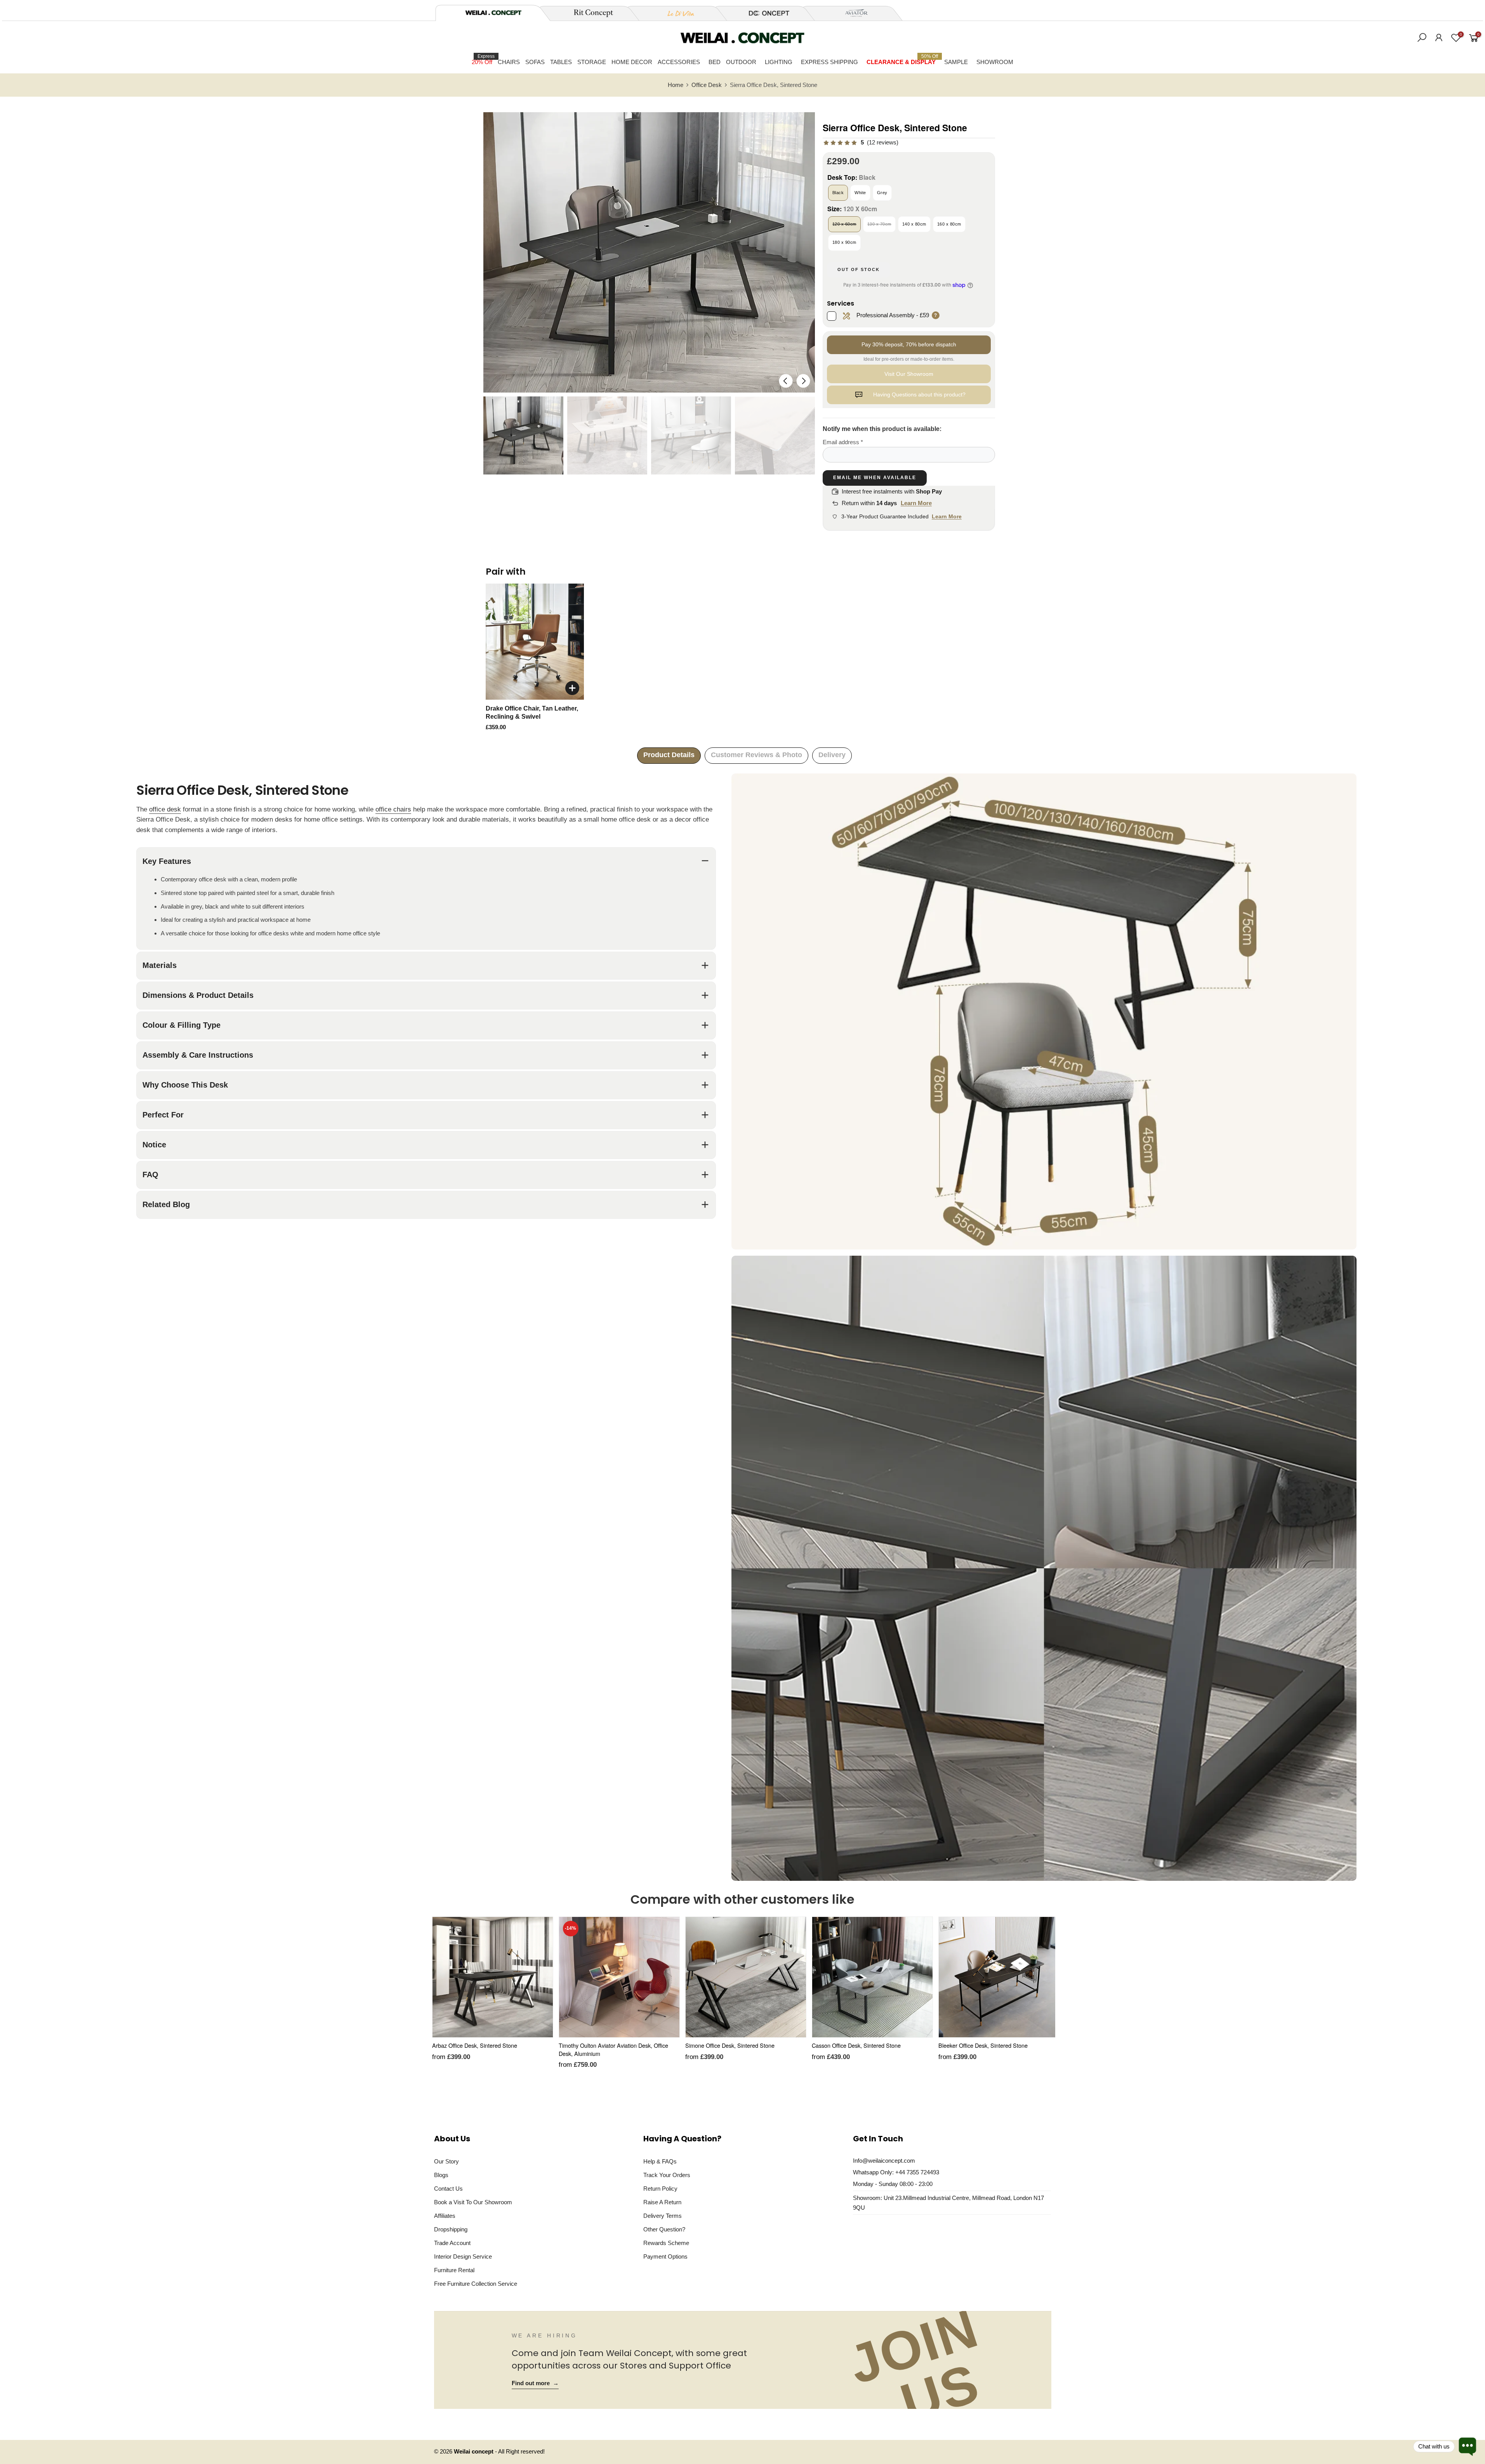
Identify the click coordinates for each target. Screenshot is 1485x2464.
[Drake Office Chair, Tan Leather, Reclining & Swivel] (535, 642)
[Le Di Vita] (677, 13)
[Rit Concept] (589, 13)
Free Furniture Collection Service (476, 2284)
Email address (843, 442)
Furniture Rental (454, 2270)
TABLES (561, 62)
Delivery (832, 755)
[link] (861, 143)
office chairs (393, 809)
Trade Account (452, 2243)
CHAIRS (509, 62)
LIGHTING (779, 62)
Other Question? (664, 2229)
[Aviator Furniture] (852, 13)
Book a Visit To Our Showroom (473, 2202)
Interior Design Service (463, 2256)
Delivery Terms (663, 2216)
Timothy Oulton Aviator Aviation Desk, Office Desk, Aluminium (613, 2049)
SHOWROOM (995, 62)
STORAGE (592, 62)
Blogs (441, 2175)
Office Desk (707, 85)
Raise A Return (662, 2202)
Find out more (535, 2383)
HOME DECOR (632, 62)
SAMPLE (956, 62)
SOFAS (535, 62)
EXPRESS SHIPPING (829, 62)
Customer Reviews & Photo (756, 755)
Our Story (446, 2161)
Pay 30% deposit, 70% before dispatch (909, 344)
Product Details (669, 755)
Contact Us (448, 2189)
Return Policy (660, 2189)
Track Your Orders (667, 2175)
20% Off (483, 59)
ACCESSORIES (679, 62)
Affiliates (445, 2216)
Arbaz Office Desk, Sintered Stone (475, 2045)
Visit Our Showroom (909, 374)
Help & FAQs (660, 2161)
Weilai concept (474, 2452)
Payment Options (665, 2256)
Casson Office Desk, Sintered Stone (856, 2045)
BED (715, 62)
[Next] (803, 381)
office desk (165, 809)
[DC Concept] (764, 13)
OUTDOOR (741, 62)
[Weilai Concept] (493, 13)
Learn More (916, 503)
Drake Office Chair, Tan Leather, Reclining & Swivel (532, 713)
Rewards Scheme (666, 2243)
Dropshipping (451, 2229)
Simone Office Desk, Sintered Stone (730, 2045)
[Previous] (786, 381)
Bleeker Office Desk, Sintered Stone (983, 2045)
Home (676, 85)
